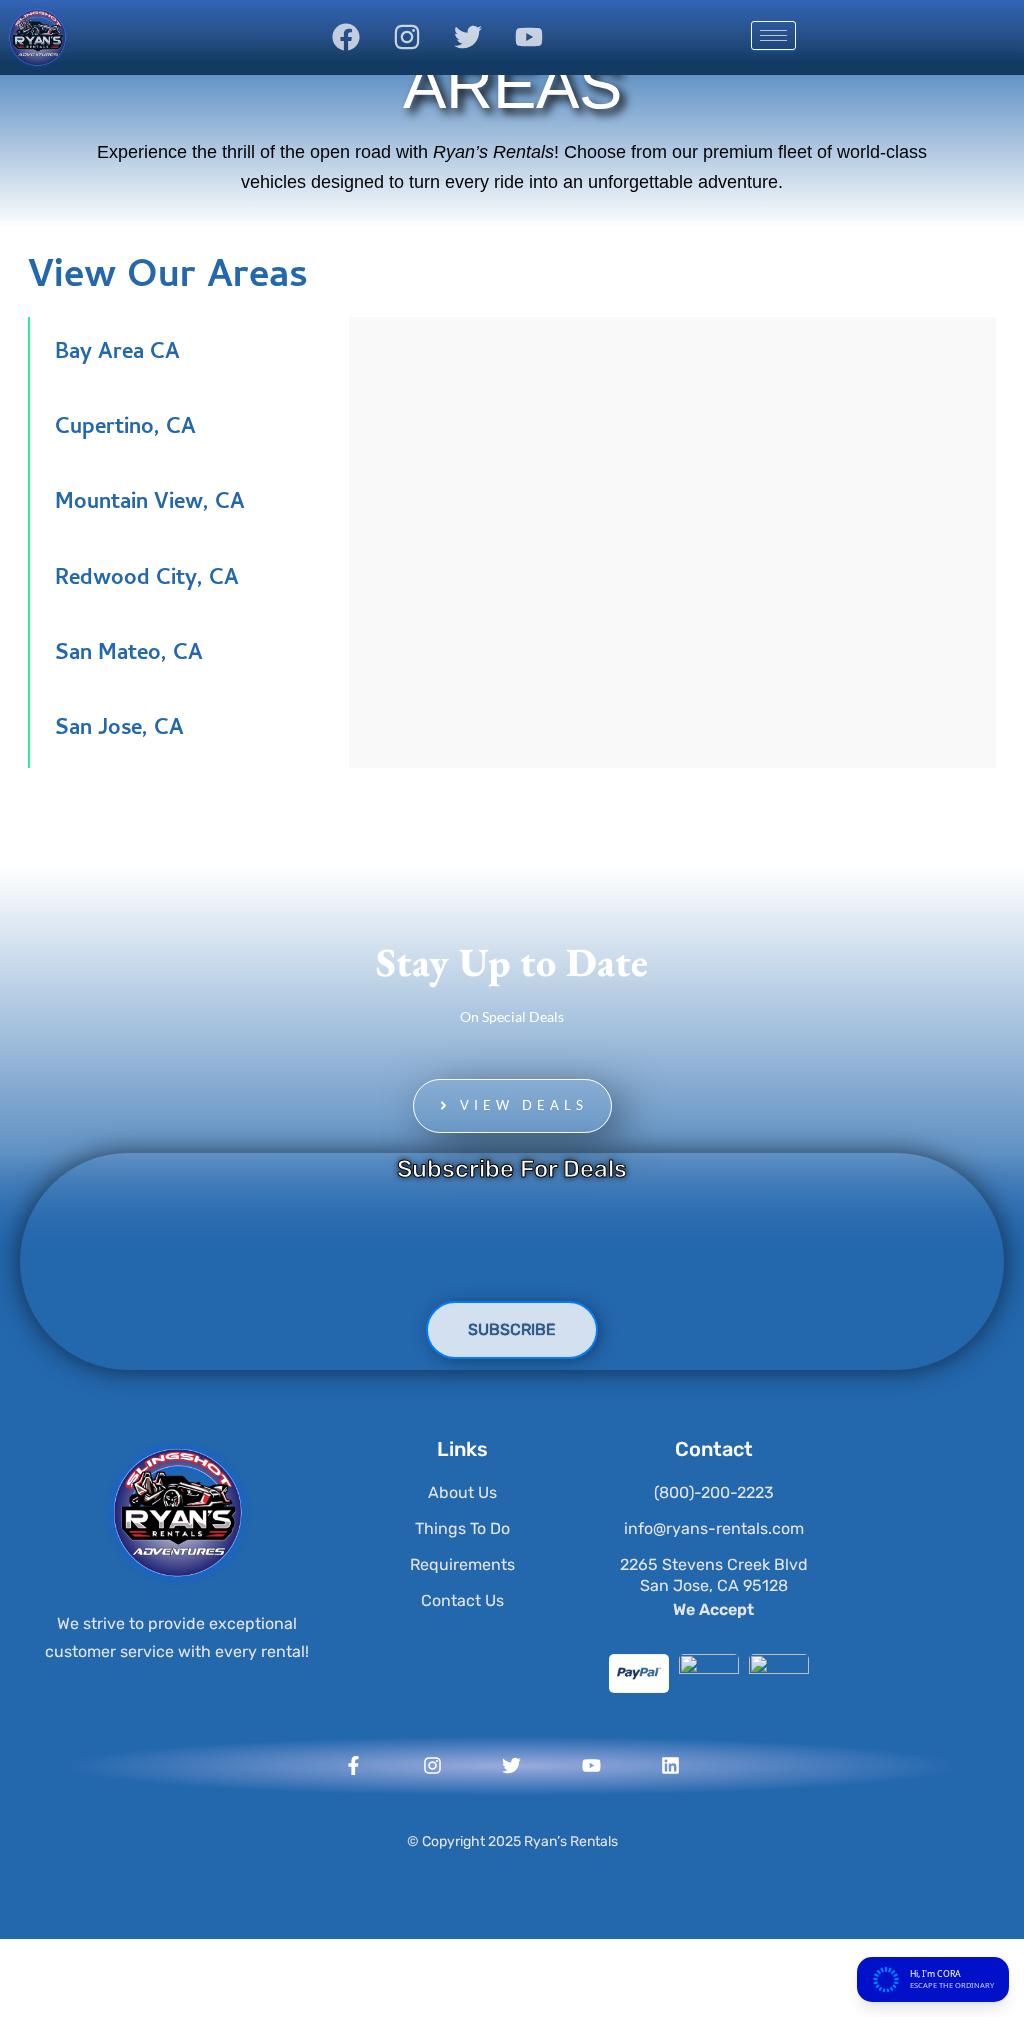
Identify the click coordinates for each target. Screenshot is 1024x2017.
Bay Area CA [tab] (117, 354)
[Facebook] (346, 37)
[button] (512, 1106)
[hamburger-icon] (773, 35)
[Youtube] (529, 37)
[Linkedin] (671, 1766)
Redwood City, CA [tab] (147, 580)
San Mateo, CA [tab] (129, 655)
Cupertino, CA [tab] (125, 429)
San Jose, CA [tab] (119, 730)
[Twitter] (468, 37)
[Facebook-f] (353, 1766)
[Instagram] (407, 37)
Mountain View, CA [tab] (150, 504)
